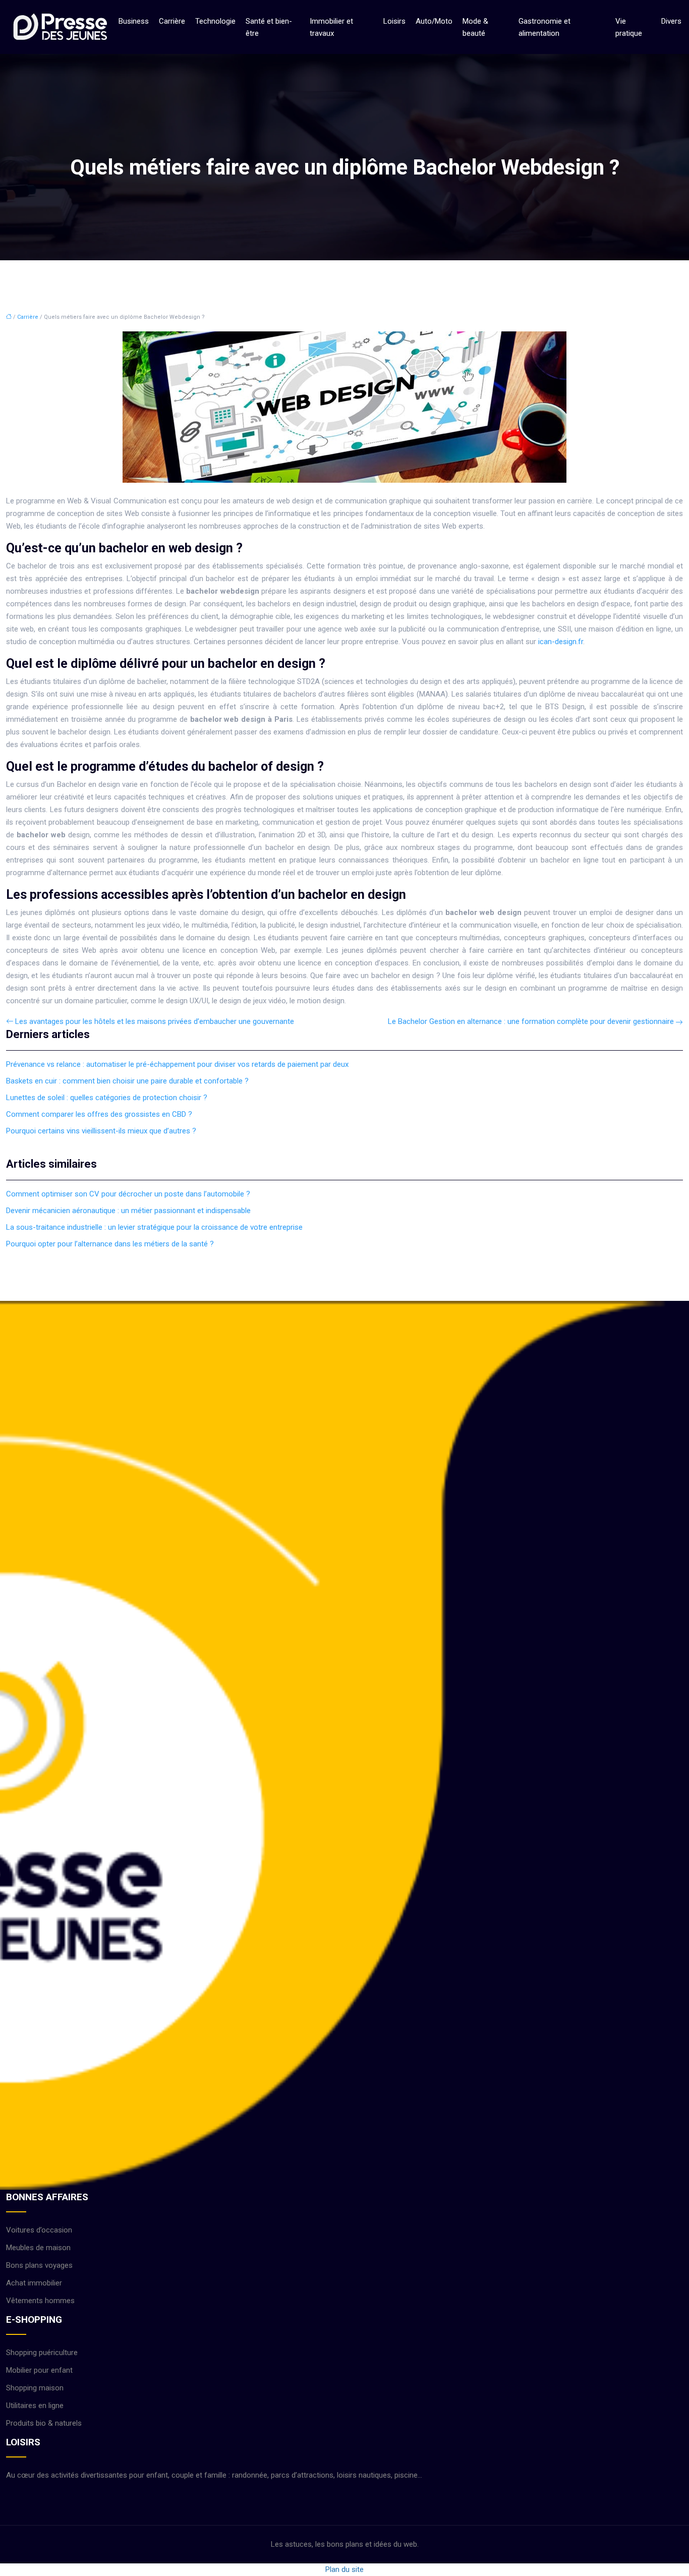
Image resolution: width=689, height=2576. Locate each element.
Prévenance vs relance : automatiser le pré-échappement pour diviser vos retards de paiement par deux (177, 1064)
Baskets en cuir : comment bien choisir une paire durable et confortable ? (127, 1081)
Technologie (215, 21)
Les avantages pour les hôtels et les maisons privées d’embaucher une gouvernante (155, 1021)
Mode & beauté (475, 27)
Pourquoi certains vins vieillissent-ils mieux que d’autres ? (101, 1131)
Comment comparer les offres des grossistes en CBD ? (99, 1114)
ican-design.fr (561, 642)
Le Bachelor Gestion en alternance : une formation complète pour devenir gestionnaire (531, 1021)
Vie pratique (629, 27)
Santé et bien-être (269, 27)
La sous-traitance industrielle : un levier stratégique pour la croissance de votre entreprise (154, 1227)
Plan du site (344, 2569)
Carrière (172, 21)
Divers (671, 21)
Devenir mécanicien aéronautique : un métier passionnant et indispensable (128, 1211)
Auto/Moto (434, 21)
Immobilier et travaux (331, 27)
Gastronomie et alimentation (544, 27)
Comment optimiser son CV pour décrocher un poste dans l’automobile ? (128, 1194)
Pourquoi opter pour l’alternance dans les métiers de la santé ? (110, 1244)
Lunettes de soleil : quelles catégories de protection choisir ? (107, 1098)
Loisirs (394, 21)
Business (134, 21)
